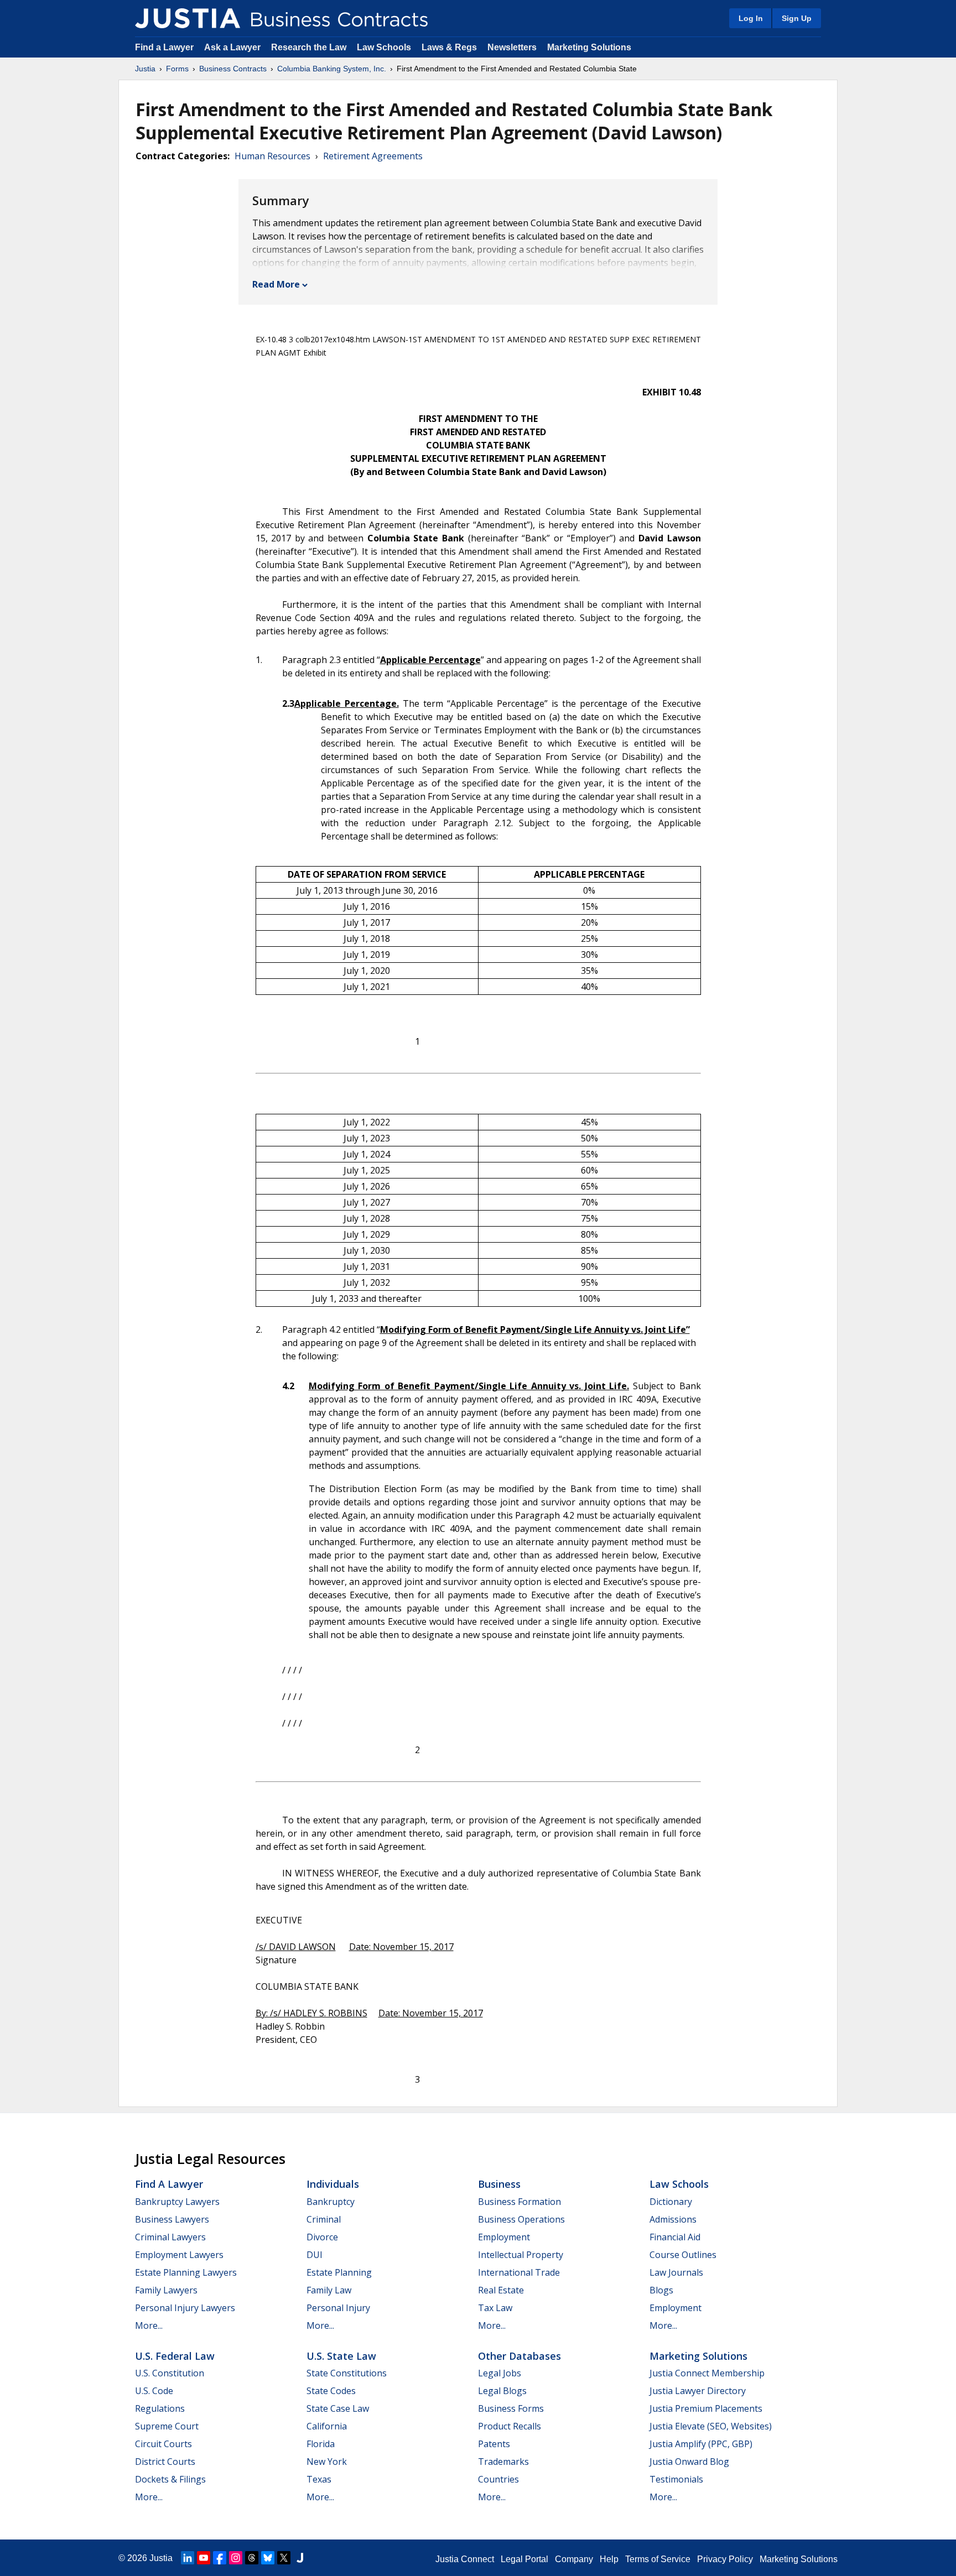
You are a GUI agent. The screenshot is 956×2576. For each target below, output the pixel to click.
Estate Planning (339, 2272)
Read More (276, 284)
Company (574, 2559)
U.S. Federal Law (175, 2356)
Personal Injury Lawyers (185, 2308)
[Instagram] (236, 2558)
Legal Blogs (502, 2391)
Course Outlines (683, 2255)
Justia (145, 69)
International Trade (519, 2272)
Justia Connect (465, 2559)
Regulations (160, 2408)
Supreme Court (167, 2426)
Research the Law (309, 47)
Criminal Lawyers (170, 2237)
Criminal (324, 2219)
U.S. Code (154, 2391)
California (327, 2426)
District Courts (165, 2462)
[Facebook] (220, 2558)
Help (609, 2559)
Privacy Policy (725, 2559)
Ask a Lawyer (233, 47)
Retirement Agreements (373, 156)
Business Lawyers (172, 2219)
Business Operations (521, 2219)
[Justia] (188, 18)
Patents (494, 2444)
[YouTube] (204, 2558)
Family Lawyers (166, 2290)
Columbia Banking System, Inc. (332, 69)
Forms (177, 69)
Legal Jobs (500, 2373)
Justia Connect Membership (707, 2373)
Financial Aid (675, 2237)
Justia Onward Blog (689, 2462)
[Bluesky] (268, 2558)
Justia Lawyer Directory (698, 2391)
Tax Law (495, 2308)
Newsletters (512, 47)
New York (327, 2462)
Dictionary (671, 2202)
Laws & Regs (449, 47)
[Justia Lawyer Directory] (300, 2558)
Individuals (333, 2184)
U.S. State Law (341, 2356)
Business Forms (511, 2408)
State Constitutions (347, 2373)
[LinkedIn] (188, 2558)
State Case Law (338, 2408)
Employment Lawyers (179, 2255)
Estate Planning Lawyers (186, 2272)
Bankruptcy (331, 2202)
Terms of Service (658, 2559)
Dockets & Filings (170, 2479)
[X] (284, 2558)
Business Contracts (233, 69)
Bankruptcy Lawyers (177, 2202)
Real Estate (501, 2290)
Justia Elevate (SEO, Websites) (711, 2426)
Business (499, 2184)
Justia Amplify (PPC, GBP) (701, 2444)
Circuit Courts (163, 2444)
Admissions (673, 2219)
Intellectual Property (521, 2255)
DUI (315, 2255)
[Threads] (252, 2558)
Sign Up (797, 18)
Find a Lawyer (164, 47)
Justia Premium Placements (706, 2408)
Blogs (661, 2290)
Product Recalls (510, 2426)
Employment (504, 2237)
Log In (751, 18)
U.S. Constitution (170, 2373)
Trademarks (503, 2462)
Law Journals (676, 2272)
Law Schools (384, 47)
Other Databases (519, 2356)
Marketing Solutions (589, 47)
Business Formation (519, 2202)
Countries (498, 2479)
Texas (319, 2479)
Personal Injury (338, 2308)
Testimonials (676, 2479)
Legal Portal (524, 2559)
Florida (321, 2444)
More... (149, 2325)
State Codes (331, 2391)
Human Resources (272, 156)
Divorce (322, 2237)
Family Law (329, 2290)
